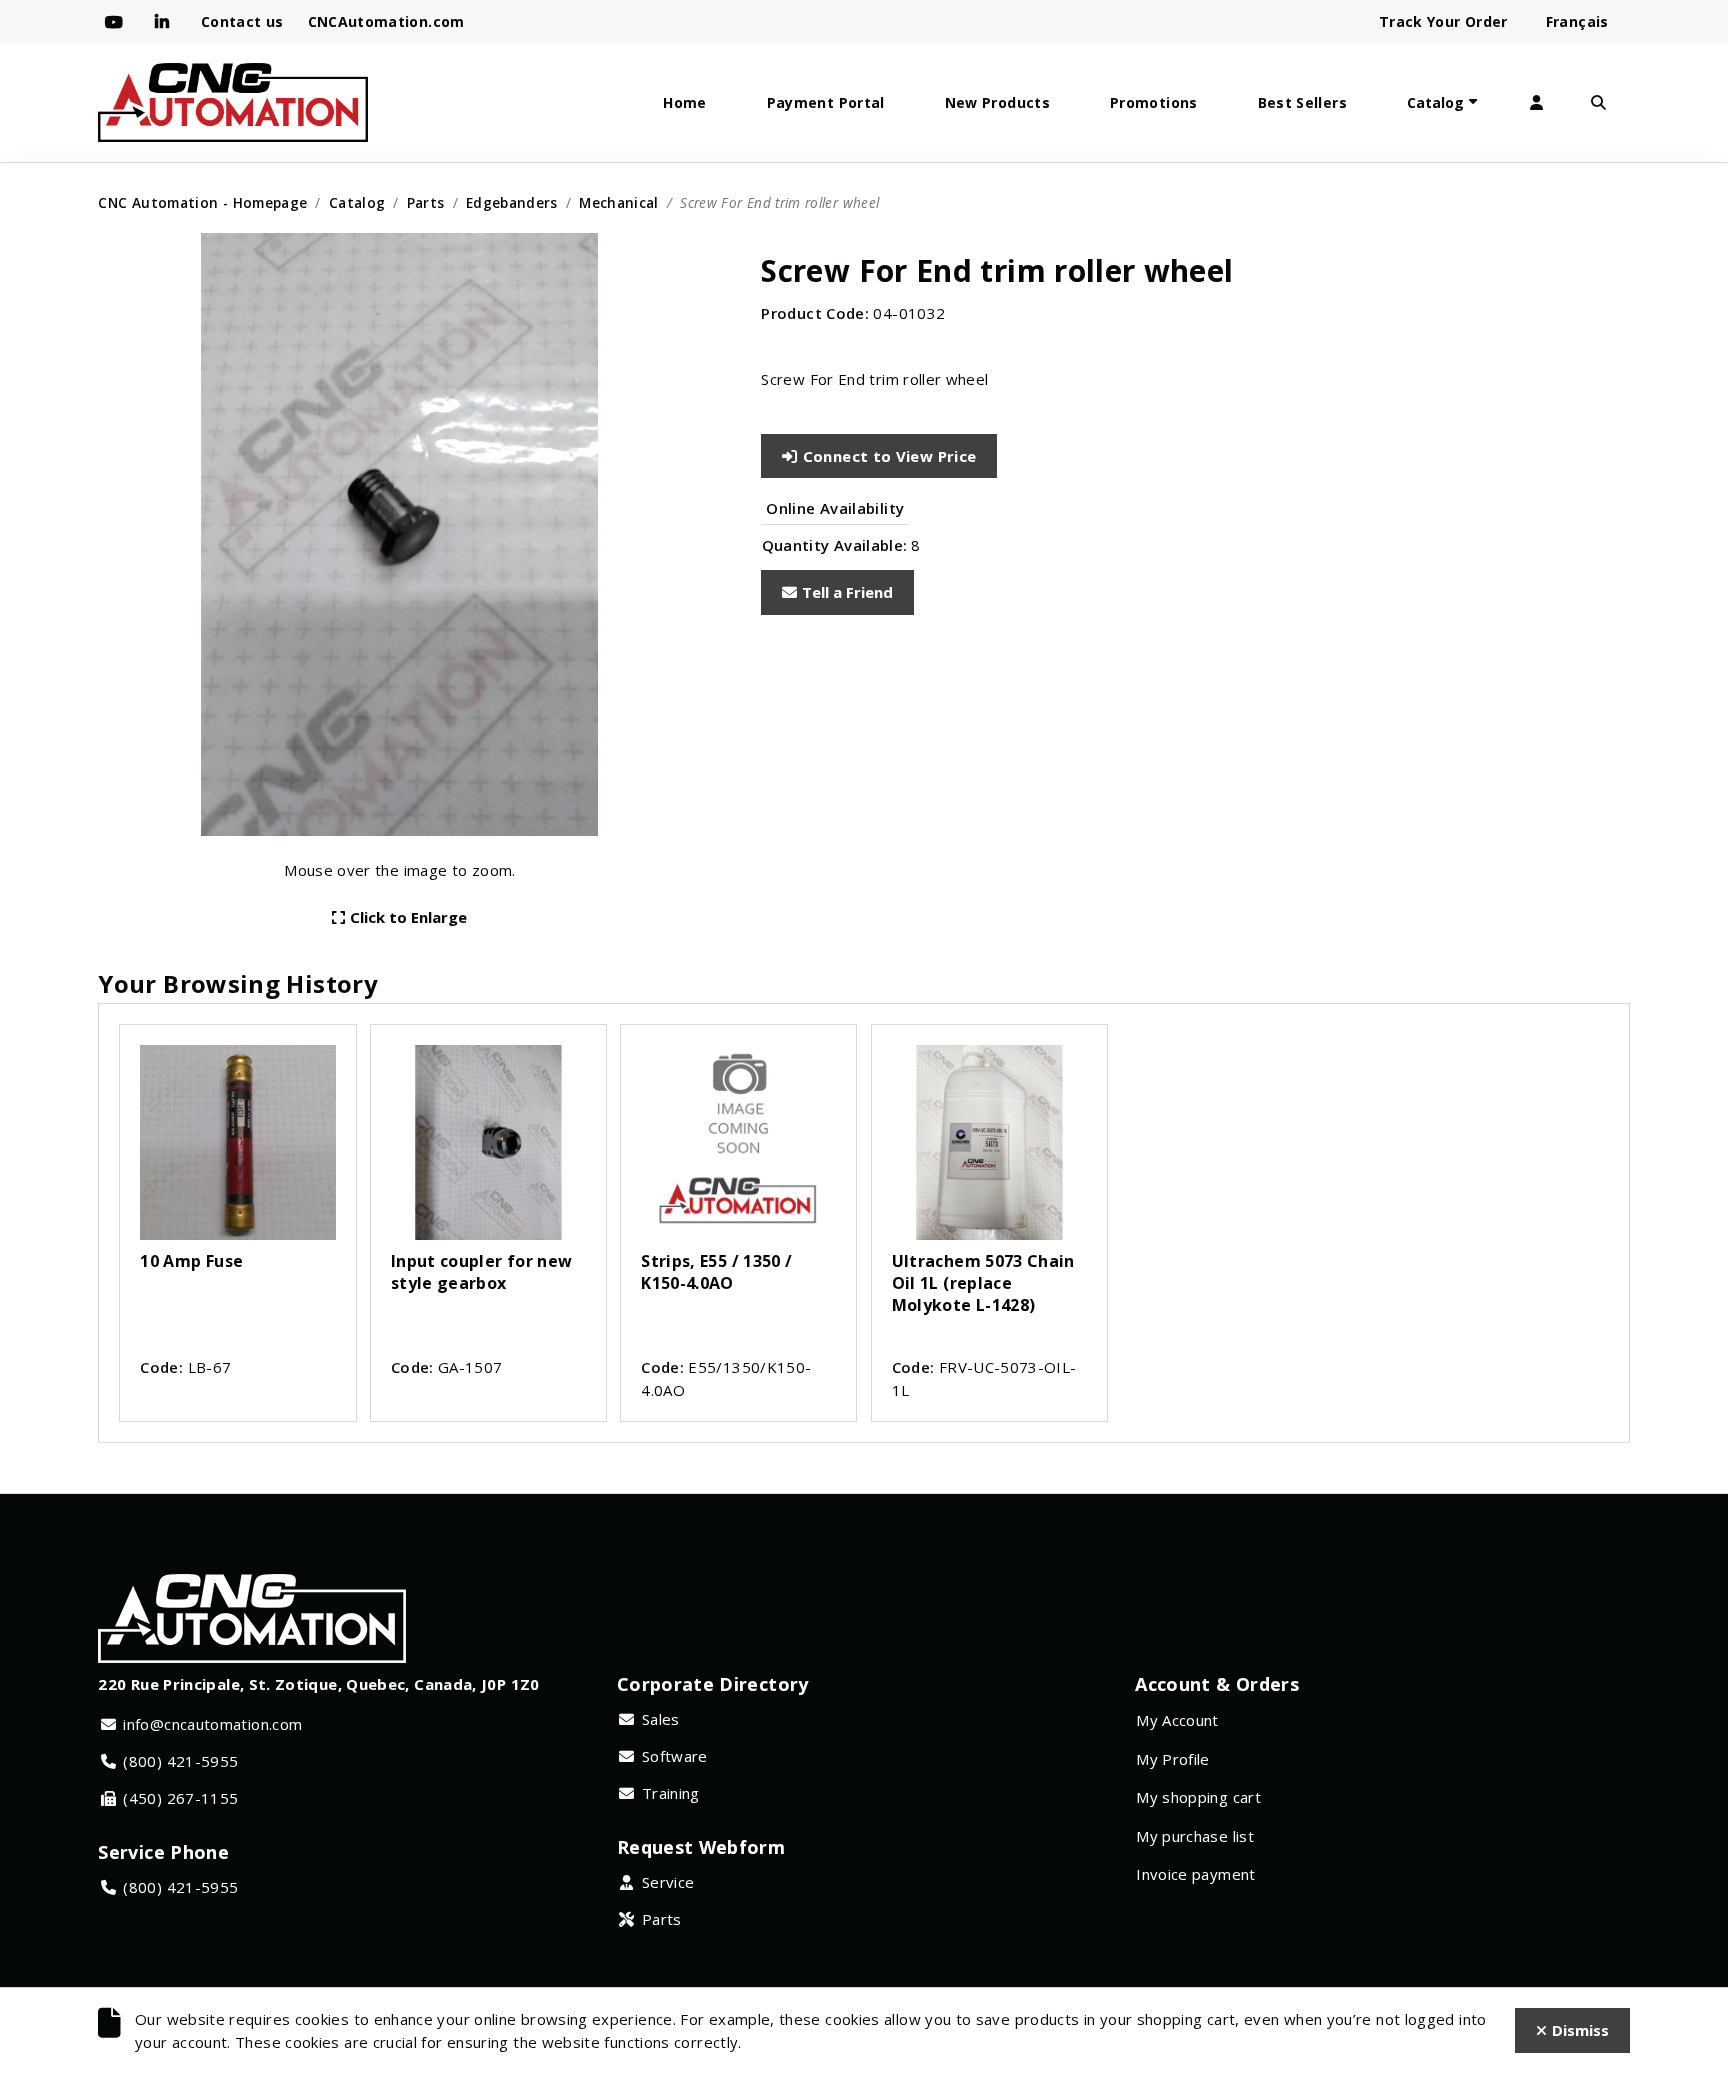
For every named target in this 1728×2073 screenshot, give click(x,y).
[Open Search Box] (1599, 102)
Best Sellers (1302, 102)
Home (684, 102)
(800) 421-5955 (180, 1761)
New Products (997, 102)
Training (671, 1793)
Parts (426, 202)
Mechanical (619, 202)
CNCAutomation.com (386, 21)
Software (675, 1756)
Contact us (242, 21)
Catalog (1435, 102)
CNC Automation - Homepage (202, 202)
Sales (661, 1719)
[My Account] (1537, 102)
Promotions (1154, 102)
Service (668, 1882)
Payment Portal (826, 102)
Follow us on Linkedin (166, 22)
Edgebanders (512, 202)
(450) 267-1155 (180, 1798)
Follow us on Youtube (118, 22)
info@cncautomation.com (212, 1724)
